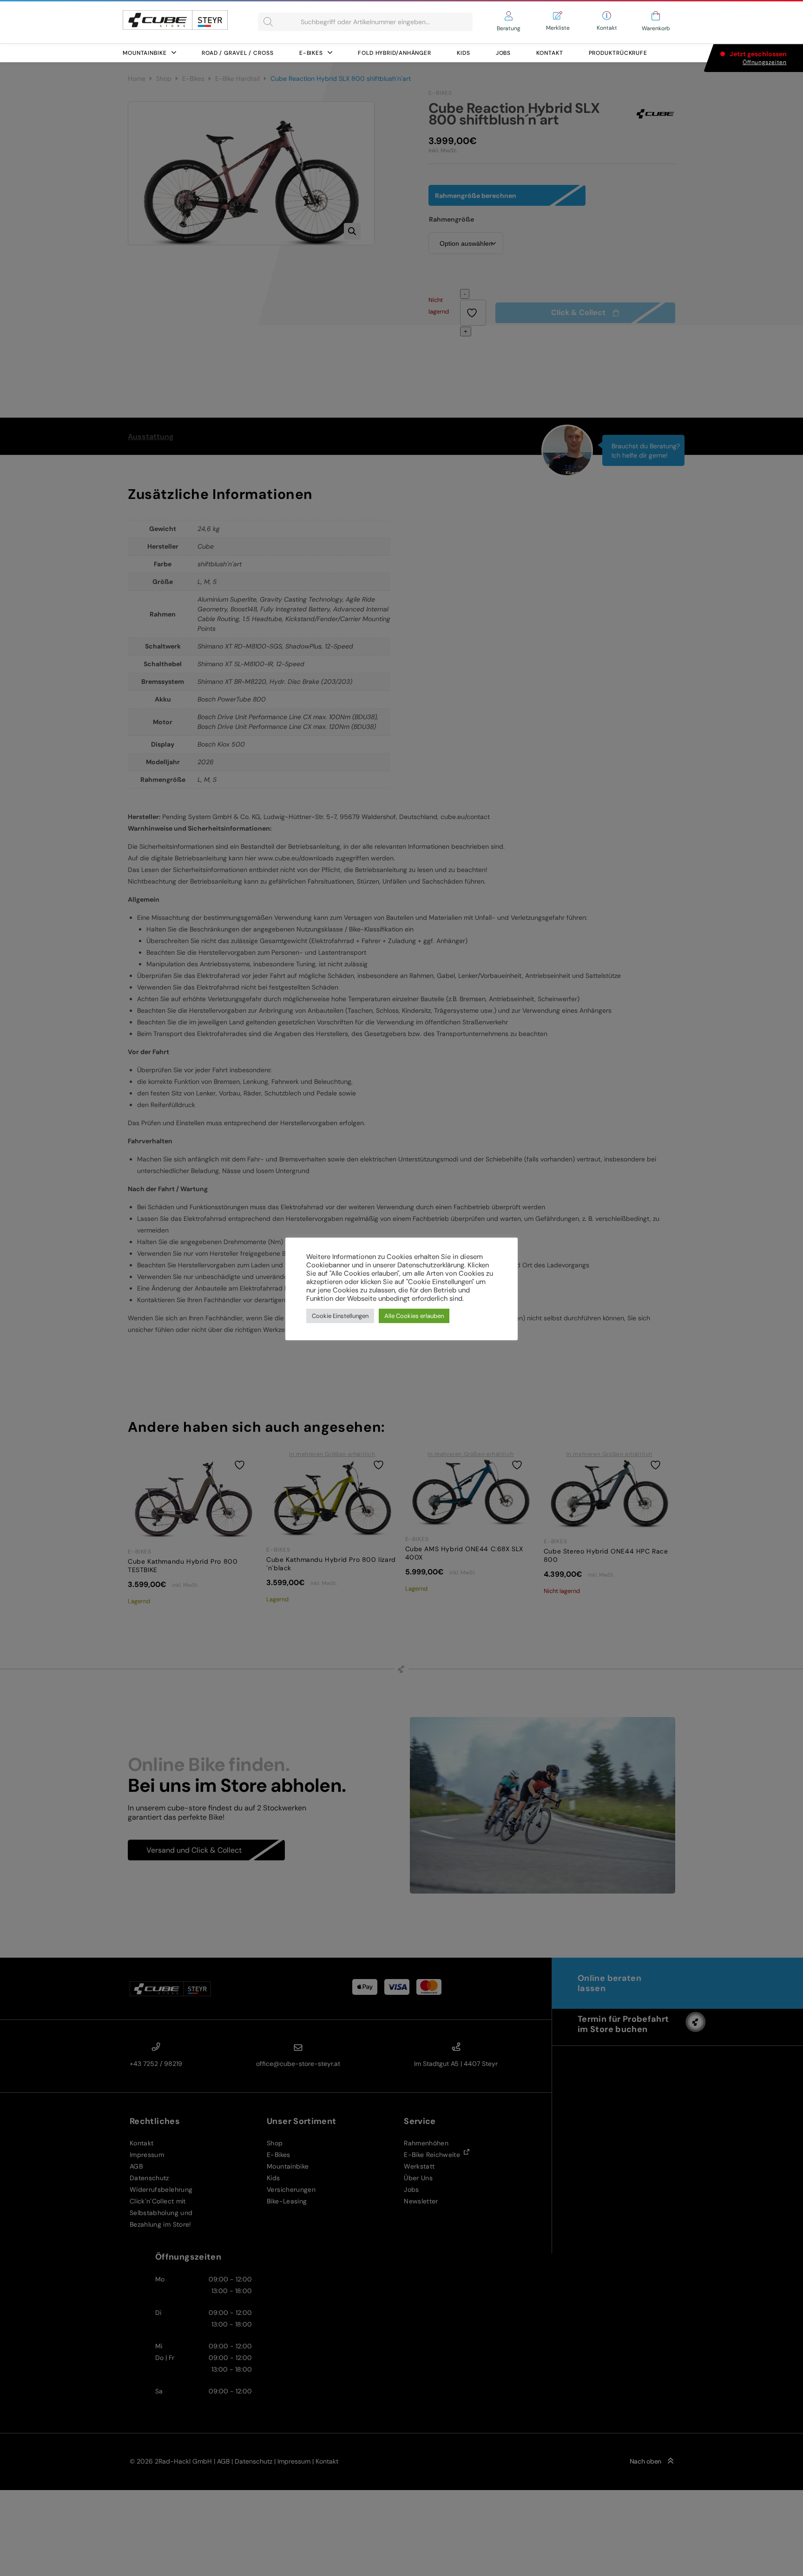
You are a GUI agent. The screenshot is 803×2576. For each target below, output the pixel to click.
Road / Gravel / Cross (238, 53)
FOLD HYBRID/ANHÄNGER (395, 53)
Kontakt (550, 53)
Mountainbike (145, 53)
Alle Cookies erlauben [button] (414, 1316)
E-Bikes (311, 53)
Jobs (504, 53)
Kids (464, 53)
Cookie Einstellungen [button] (340, 1316)
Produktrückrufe (618, 53)
